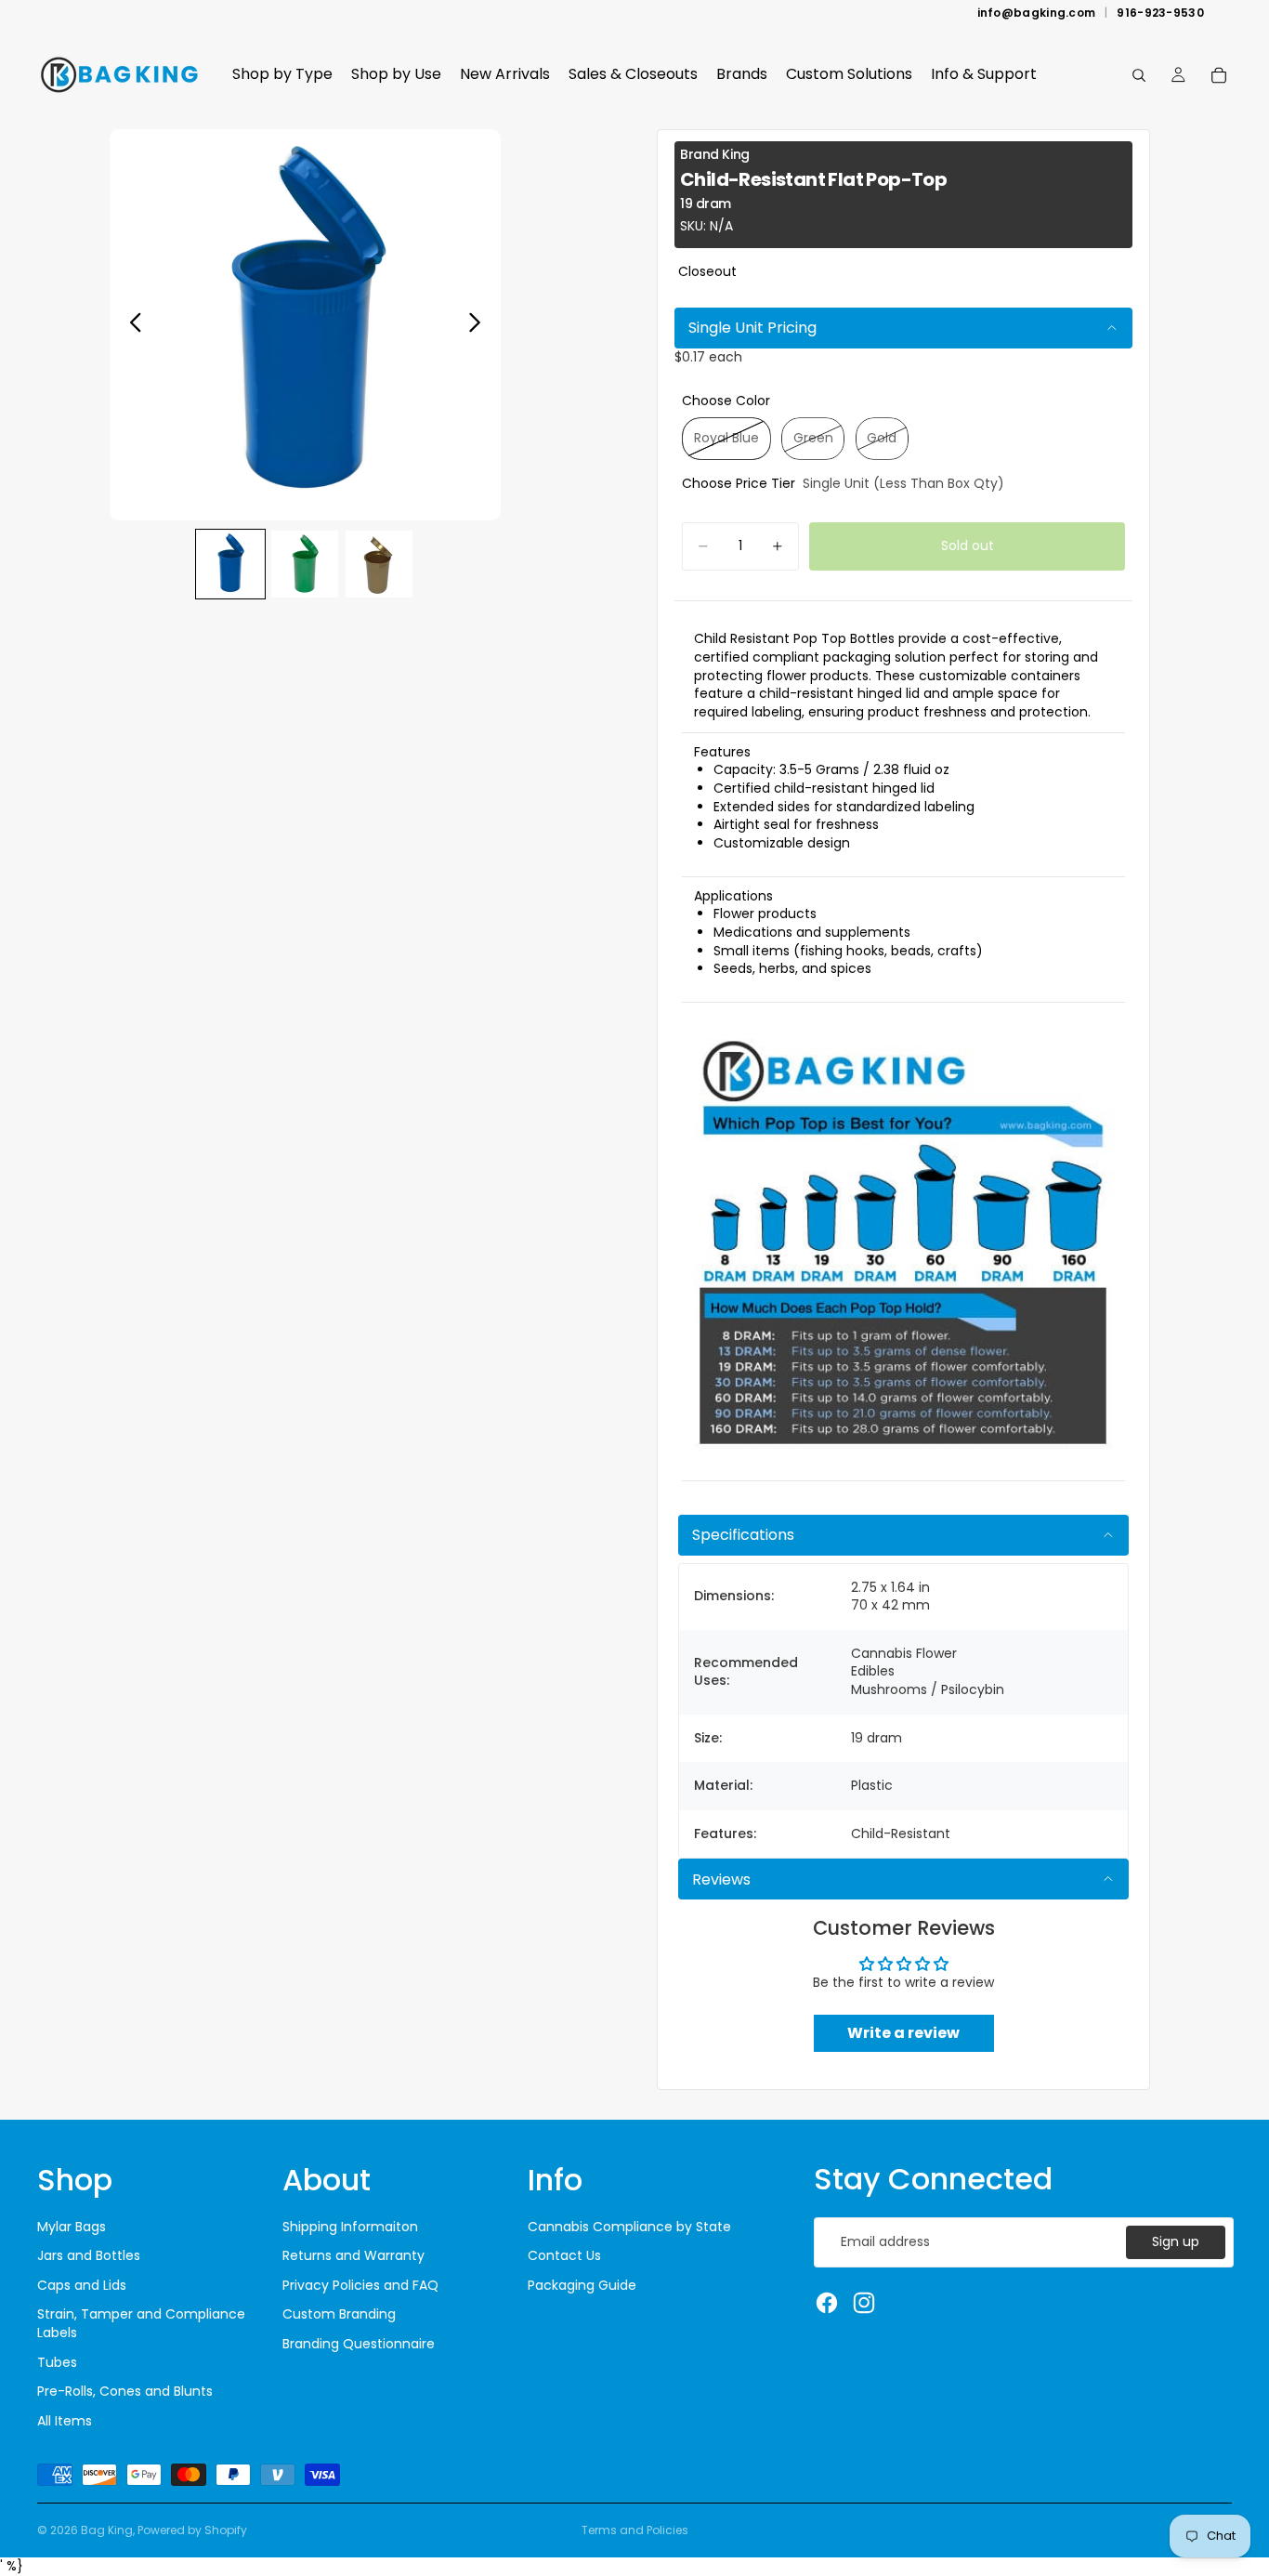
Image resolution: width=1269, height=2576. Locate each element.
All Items (65, 2421)
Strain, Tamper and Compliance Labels (141, 2323)
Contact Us (564, 2255)
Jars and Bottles (89, 2255)
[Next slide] (480, 325)
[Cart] (1219, 75)
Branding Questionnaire (359, 2344)
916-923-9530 (1160, 13)
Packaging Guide (582, 2285)
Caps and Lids (82, 2285)
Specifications (743, 1535)
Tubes (57, 2362)
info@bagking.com (1037, 13)
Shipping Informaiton (350, 2227)
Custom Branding (339, 2314)
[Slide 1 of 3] (230, 564)
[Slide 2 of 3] (305, 564)
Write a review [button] (903, 2033)
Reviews (721, 1879)
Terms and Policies (635, 2530)
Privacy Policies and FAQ (360, 2285)
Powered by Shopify (192, 2530)
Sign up (1176, 2241)
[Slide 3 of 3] (379, 564)
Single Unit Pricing (752, 328)
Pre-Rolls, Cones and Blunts (125, 2391)
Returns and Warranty (353, 2255)
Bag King (107, 2530)
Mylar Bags (72, 2227)
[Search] (1139, 75)
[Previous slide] (131, 325)
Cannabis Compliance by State (629, 2227)
